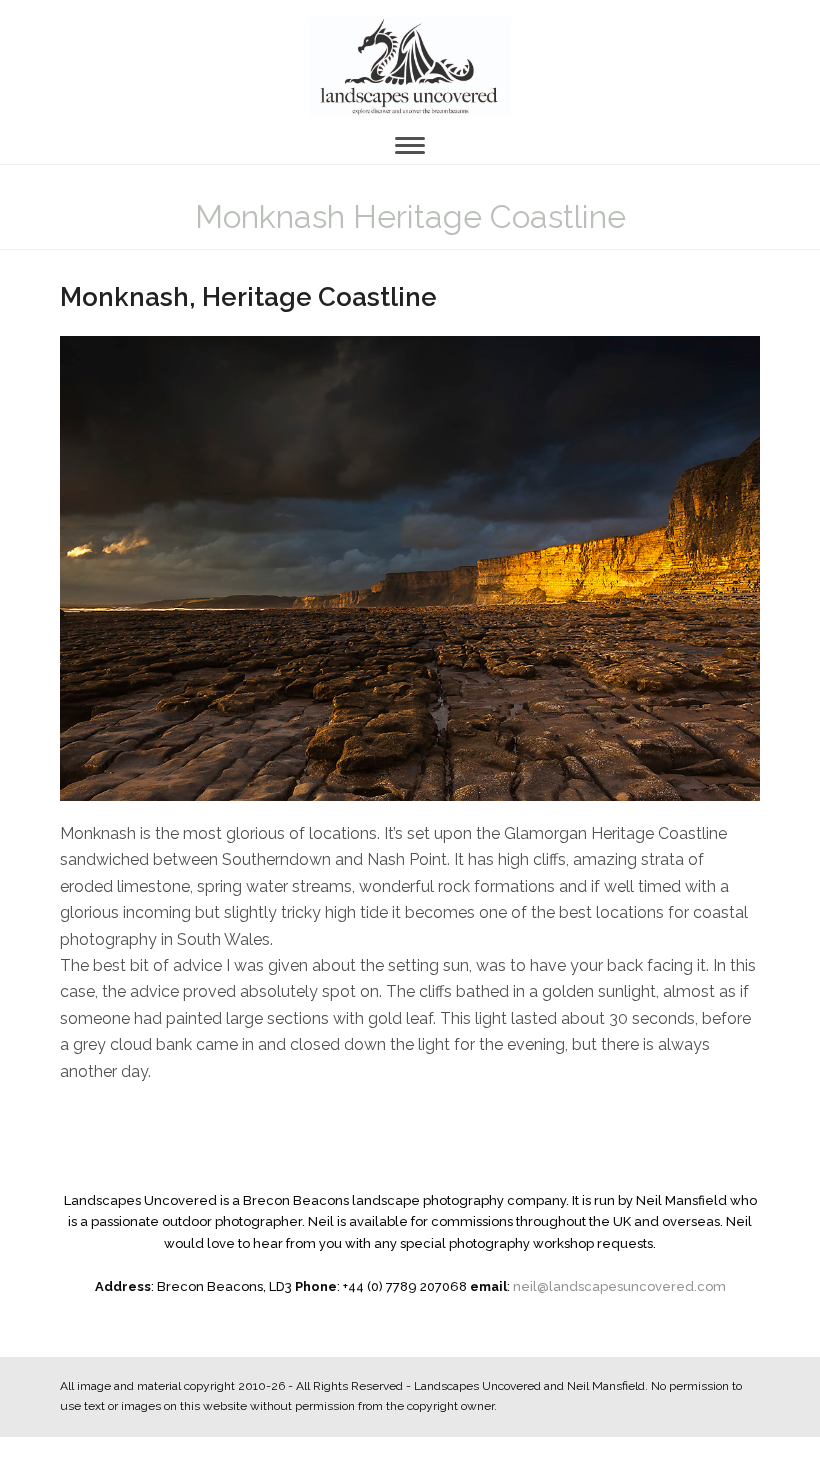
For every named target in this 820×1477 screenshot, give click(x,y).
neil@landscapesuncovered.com (619, 1286)
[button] (410, 145)
